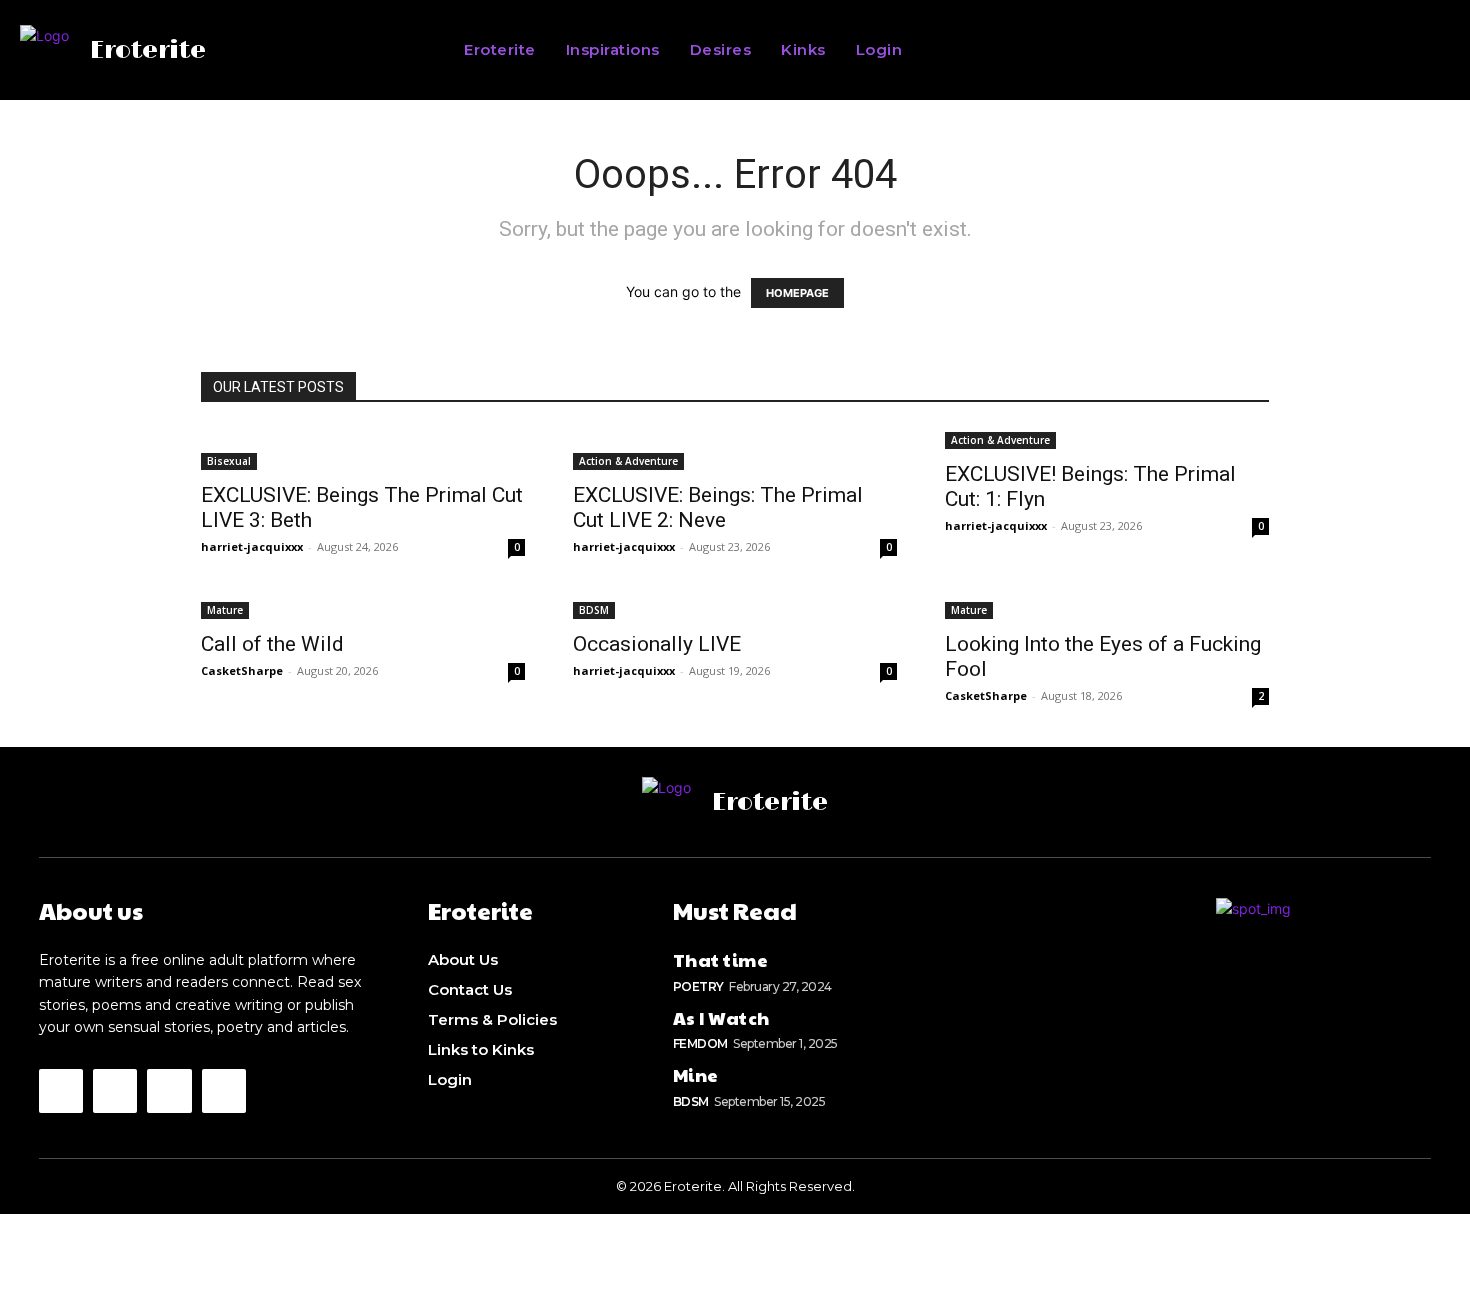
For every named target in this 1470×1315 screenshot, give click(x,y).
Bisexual (229, 461)
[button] (1140, 50)
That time (721, 959)
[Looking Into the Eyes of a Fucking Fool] (1107, 608)
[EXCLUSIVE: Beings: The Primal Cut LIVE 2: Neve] (735, 449)
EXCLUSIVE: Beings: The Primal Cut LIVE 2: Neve (718, 507)
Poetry (698, 986)
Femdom (700, 1043)
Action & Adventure (628, 461)
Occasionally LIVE (657, 644)
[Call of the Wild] (363, 608)
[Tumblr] (224, 1091)
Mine (696, 1074)
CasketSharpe (242, 670)
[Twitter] (115, 1091)
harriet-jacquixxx (252, 546)
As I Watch (721, 1017)
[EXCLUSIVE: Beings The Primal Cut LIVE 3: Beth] (363, 449)
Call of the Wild (272, 644)
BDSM (594, 610)
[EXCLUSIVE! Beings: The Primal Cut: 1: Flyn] (1107, 438)
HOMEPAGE (797, 293)
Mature (225, 610)
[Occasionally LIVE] (735, 608)
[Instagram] (61, 1091)
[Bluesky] (169, 1091)
